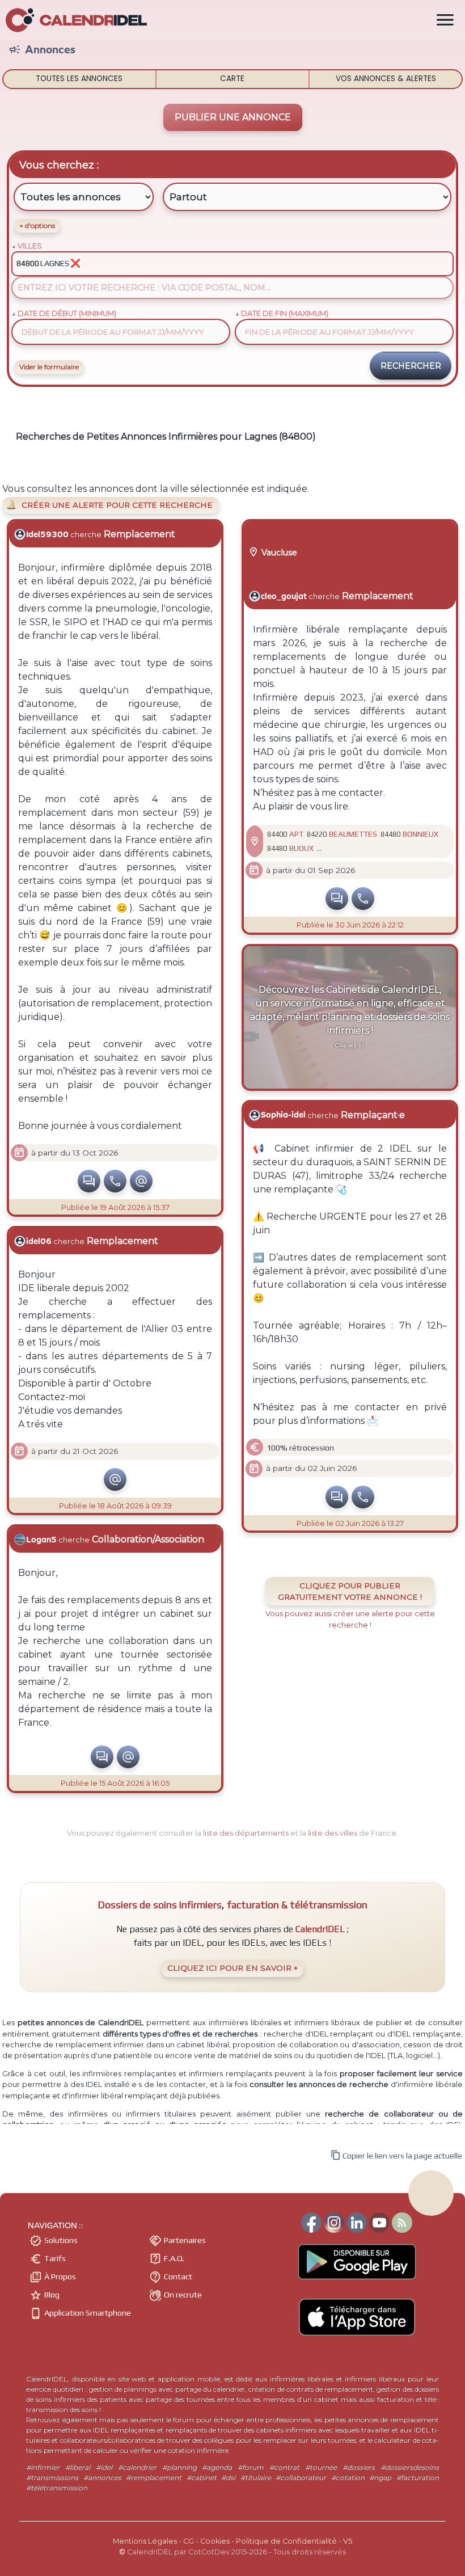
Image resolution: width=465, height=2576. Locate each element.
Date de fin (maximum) (285, 313)
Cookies (215, 2541)
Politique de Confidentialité (286, 2541)
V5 (348, 2541)
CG (189, 2541)
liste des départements (246, 1833)
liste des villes (333, 1833)
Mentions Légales (145, 2541)
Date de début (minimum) (67, 313)
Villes (30, 246)
